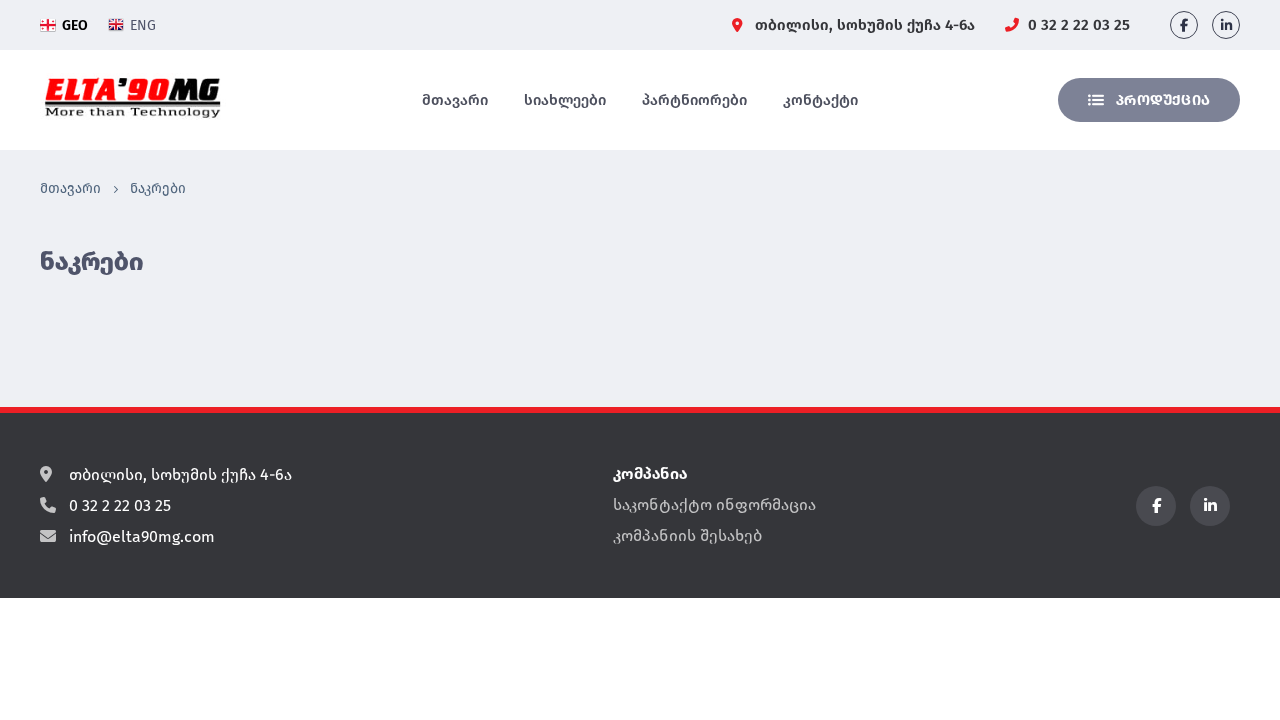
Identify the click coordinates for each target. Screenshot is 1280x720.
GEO (75, 25)
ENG (143, 25)
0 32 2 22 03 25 (1077, 25)
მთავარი (455, 100)
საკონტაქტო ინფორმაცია (714, 504)
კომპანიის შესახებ (687, 535)
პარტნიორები (694, 100)
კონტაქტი (820, 100)
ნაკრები (158, 188)
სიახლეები (565, 100)
